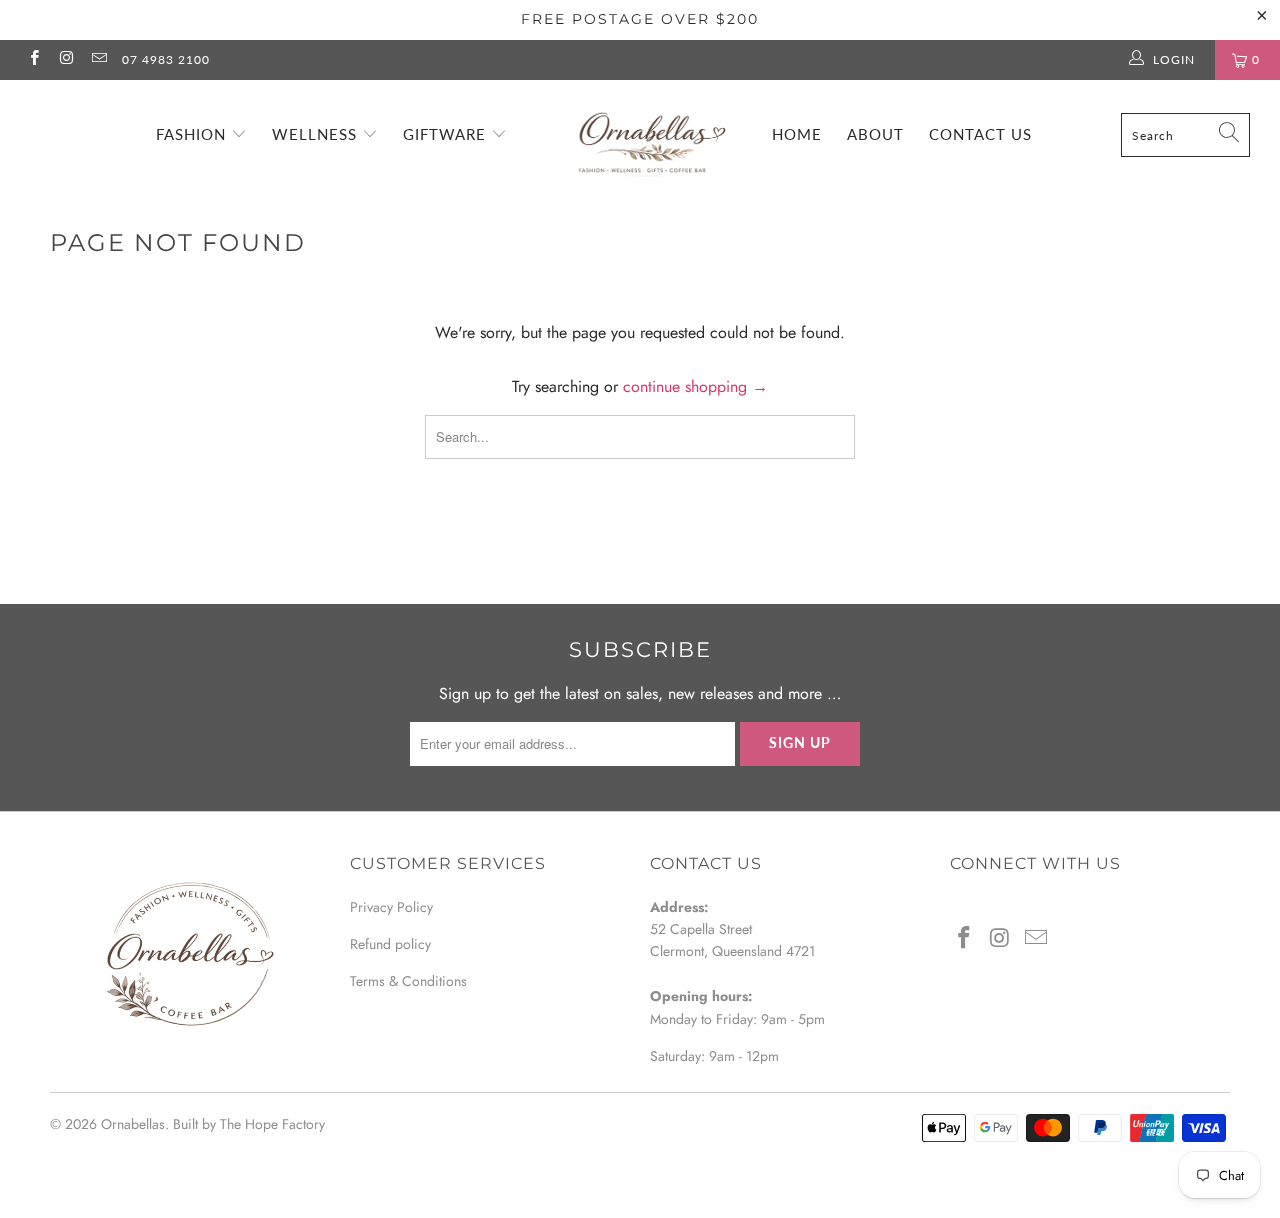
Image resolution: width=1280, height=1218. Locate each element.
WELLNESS (317, 134)
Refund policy (390, 944)
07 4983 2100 (166, 59)
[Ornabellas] (650, 132)
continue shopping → (695, 386)
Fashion (193, 134)
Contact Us (980, 134)
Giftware (447, 134)
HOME (797, 134)
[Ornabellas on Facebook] (33, 60)
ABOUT (875, 134)
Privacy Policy (391, 907)
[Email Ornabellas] (98, 60)
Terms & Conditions (408, 981)
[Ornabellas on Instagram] (65, 60)
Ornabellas (133, 1124)
